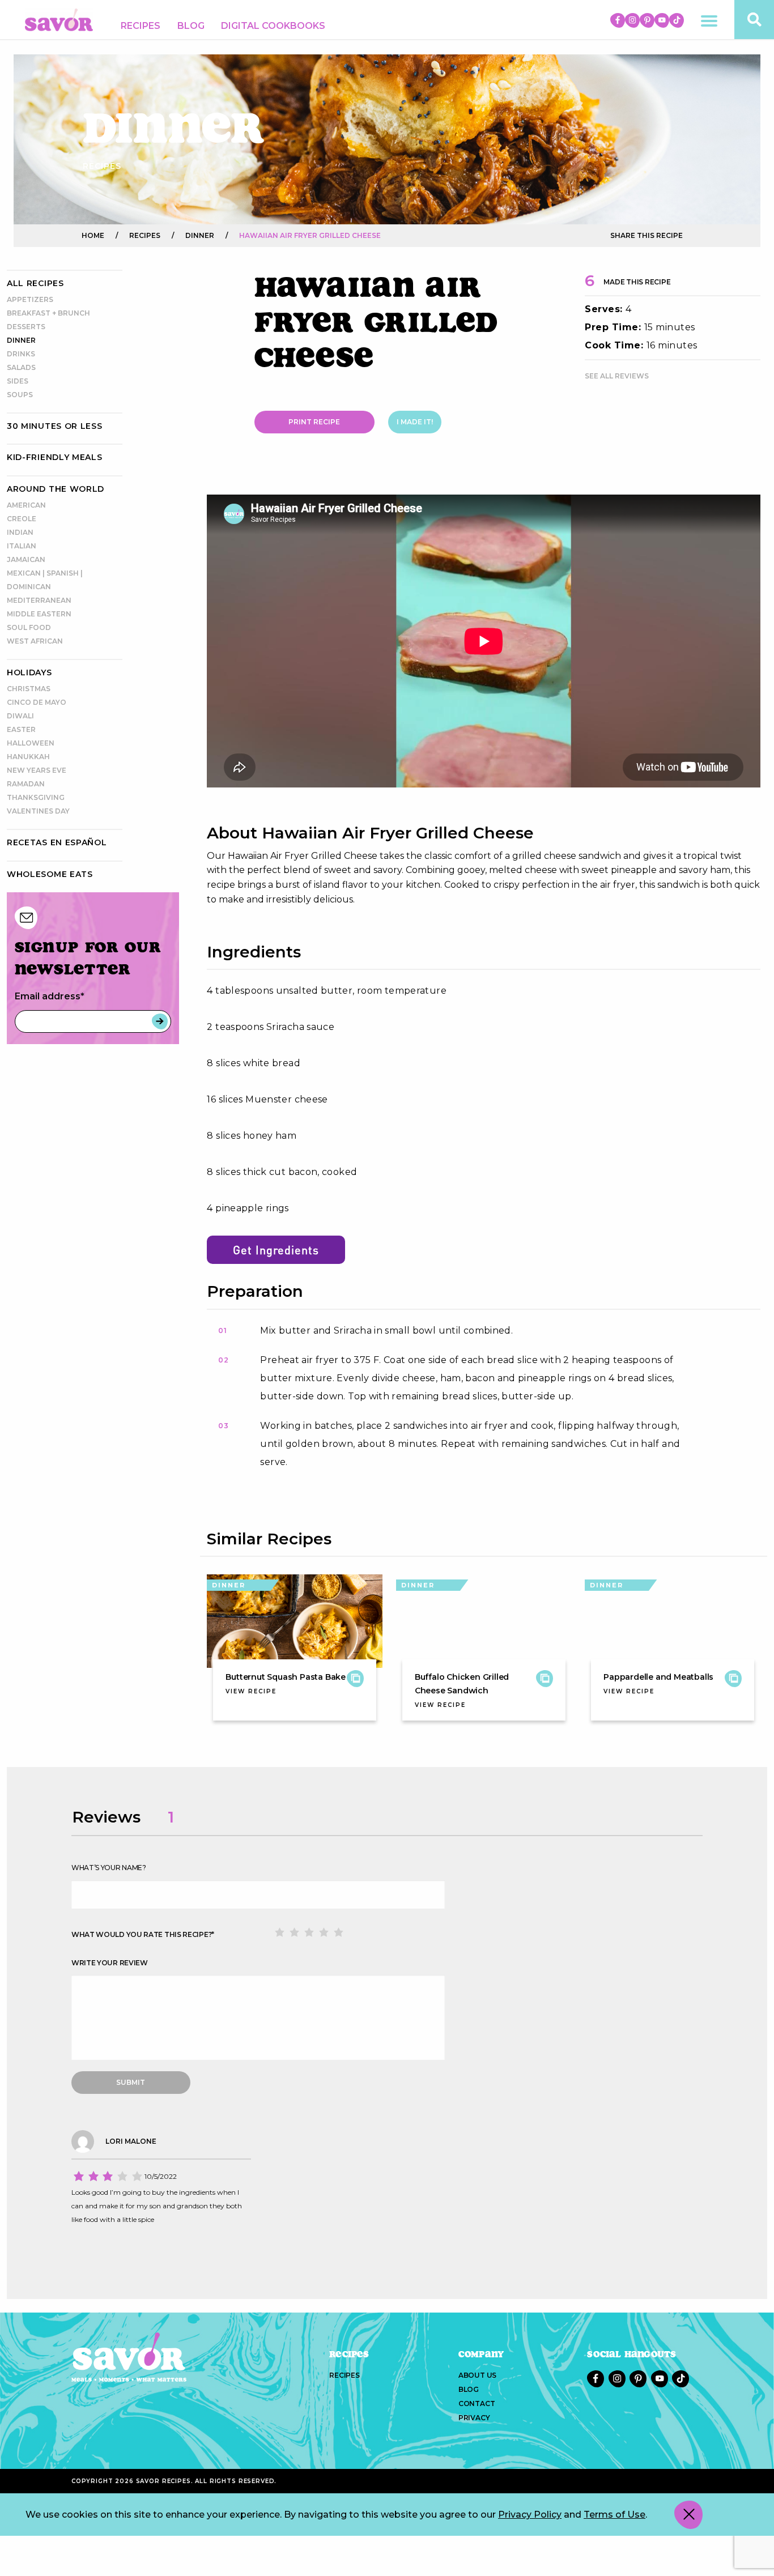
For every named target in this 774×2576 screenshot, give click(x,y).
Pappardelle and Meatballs (658, 1677)
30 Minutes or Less (55, 426)
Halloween (31, 743)
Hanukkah (28, 757)
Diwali (20, 716)
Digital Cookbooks (273, 26)
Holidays (29, 672)
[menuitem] (141, 26)
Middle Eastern (39, 614)
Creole (22, 519)
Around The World (56, 489)
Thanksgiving (36, 797)
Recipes (141, 26)
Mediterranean (39, 600)
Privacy (474, 2418)
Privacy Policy (530, 2515)
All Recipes (35, 283)
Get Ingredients (276, 1250)
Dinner (21, 340)
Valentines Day (38, 811)
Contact (477, 2403)
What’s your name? (109, 1868)
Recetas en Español (57, 842)
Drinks (21, 354)
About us (477, 2375)
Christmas (29, 689)
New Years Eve (37, 770)
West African (35, 641)
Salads (21, 367)
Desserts (26, 327)
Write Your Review (110, 1963)
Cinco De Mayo (37, 702)
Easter (21, 729)
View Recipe (251, 1691)
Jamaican (26, 559)
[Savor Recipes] (59, 19)
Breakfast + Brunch (48, 313)
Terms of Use (614, 2515)
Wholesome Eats (50, 874)
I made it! (415, 422)
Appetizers (30, 299)
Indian (20, 532)
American (26, 505)
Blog (191, 26)
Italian (22, 546)
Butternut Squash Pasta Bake (286, 1677)
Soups (20, 395)
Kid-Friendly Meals (55, 457)
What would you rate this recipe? (143, 1934)
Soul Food (29, 627)
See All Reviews (617, 376)
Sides (18, 381)
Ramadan (26, 784)
